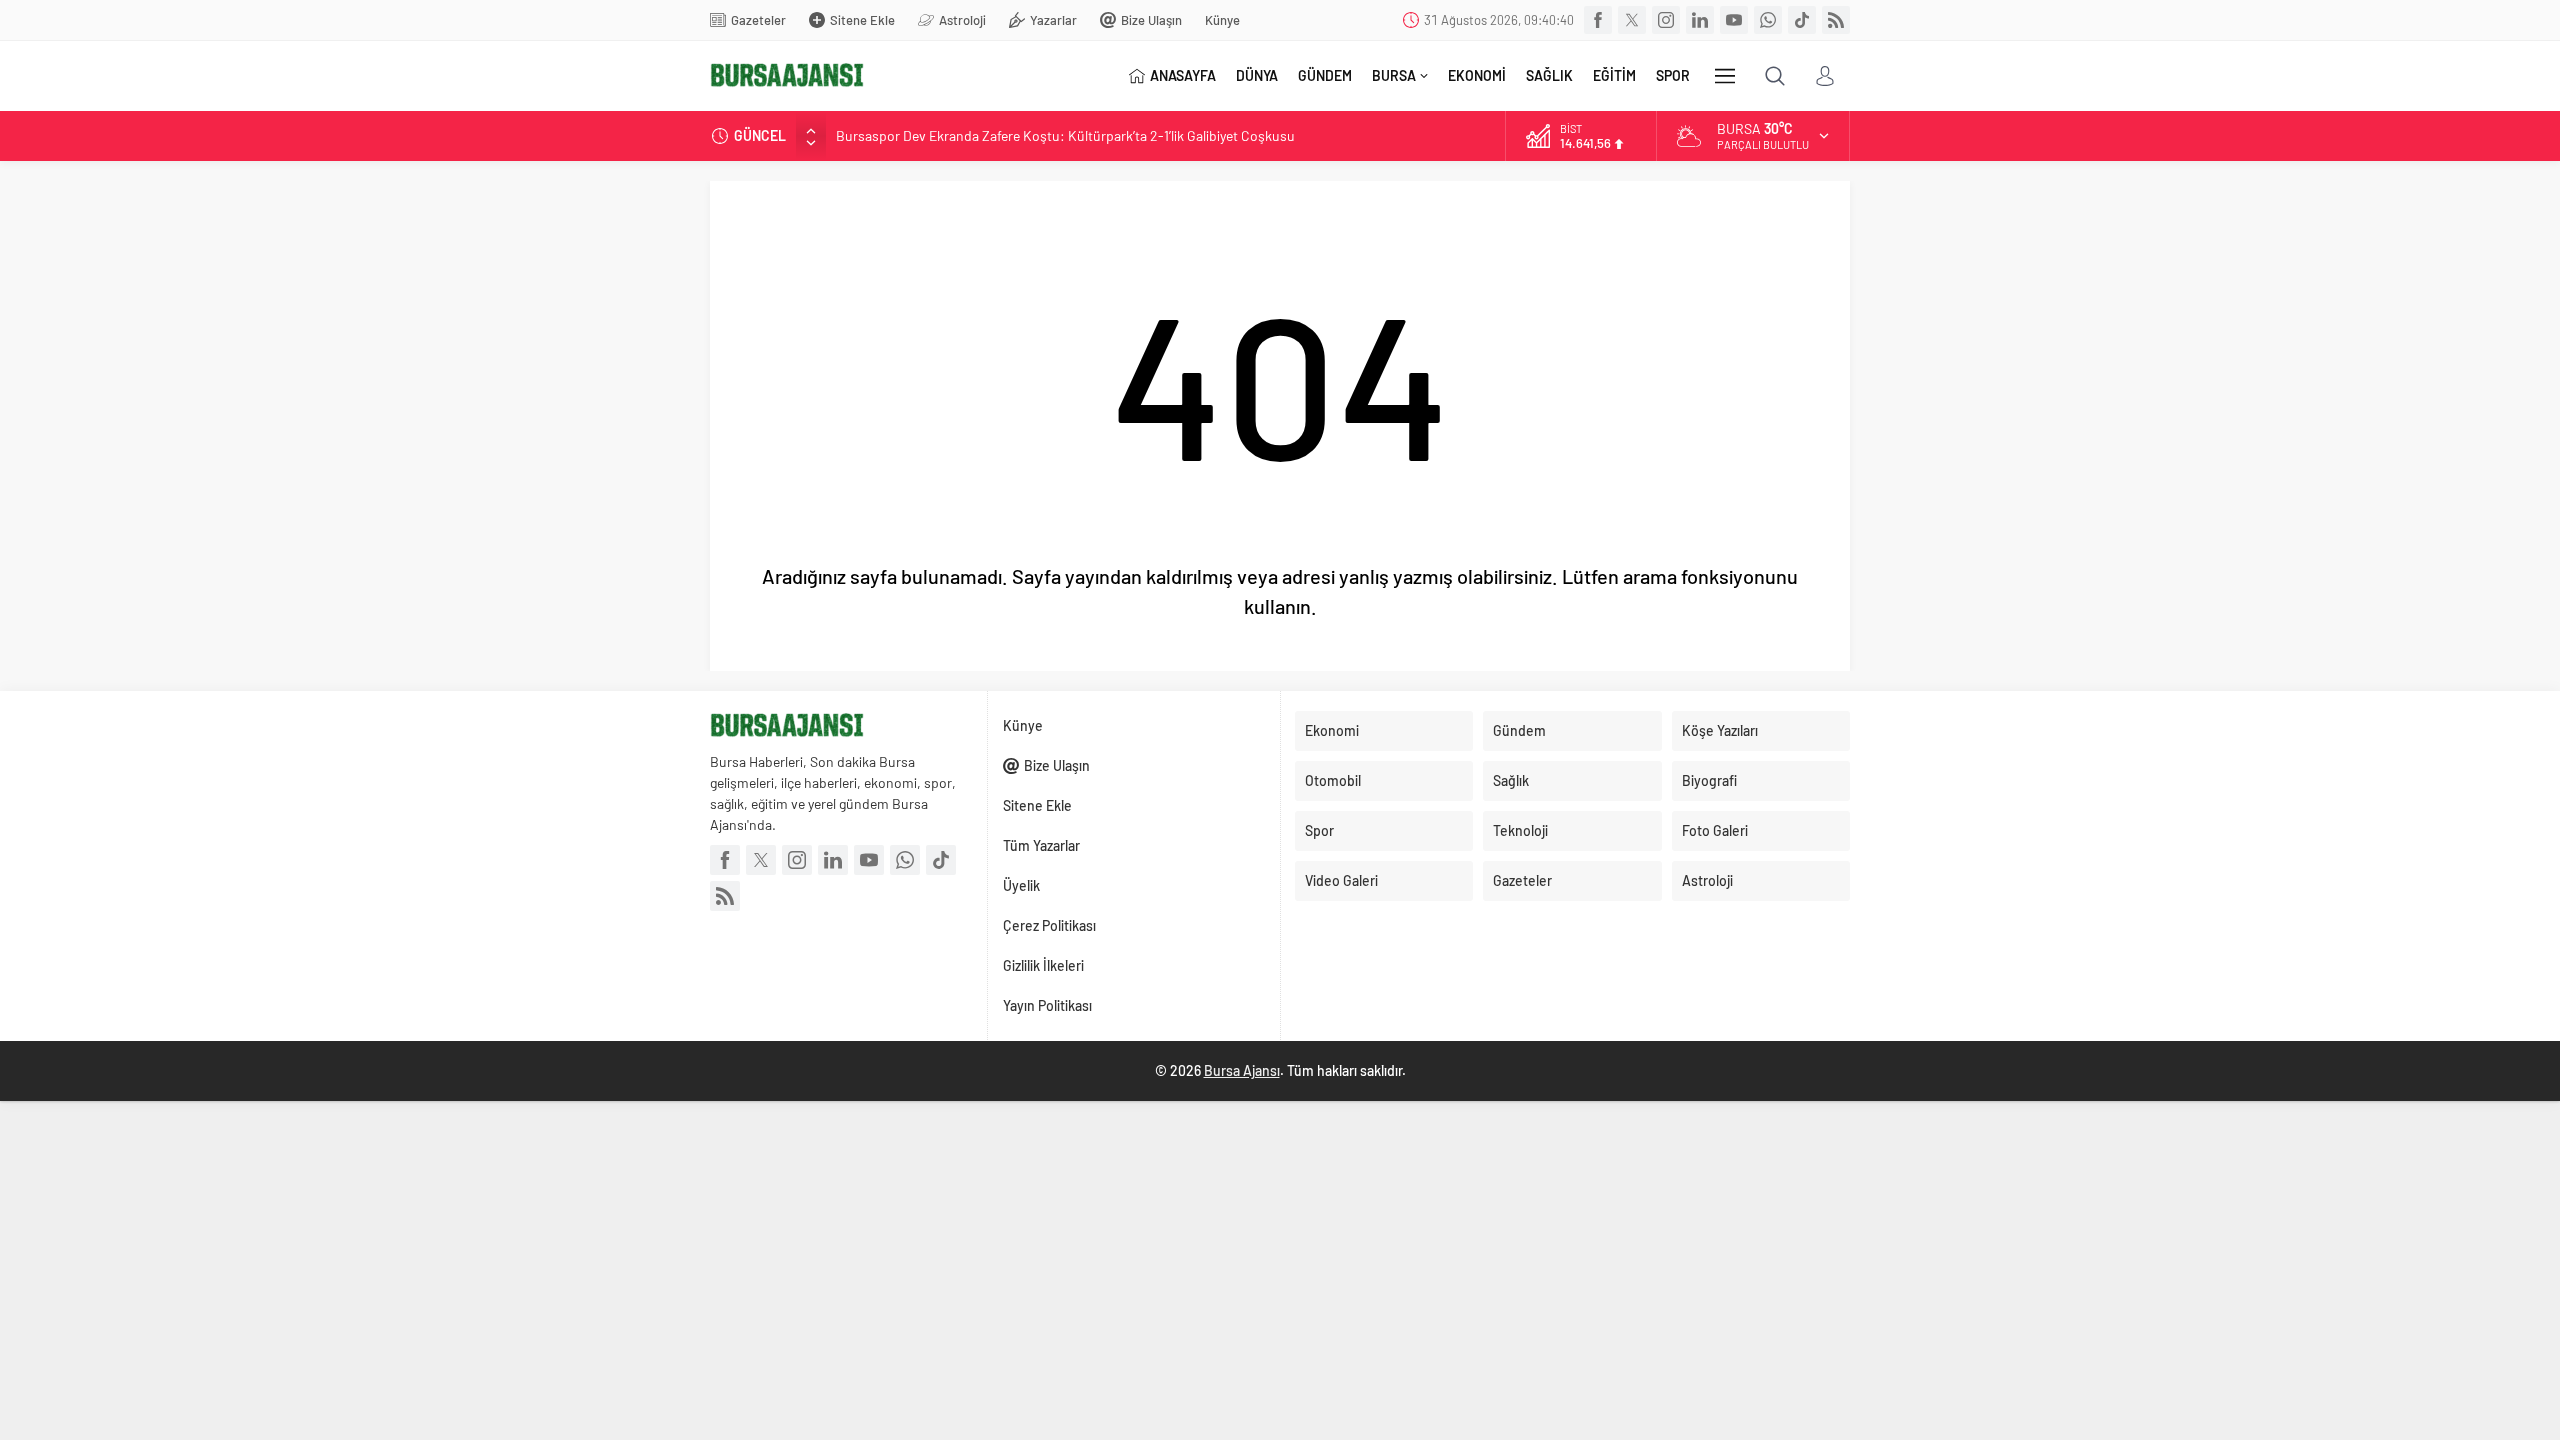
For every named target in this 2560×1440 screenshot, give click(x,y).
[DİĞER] (1725, 76)
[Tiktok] (1802, 20)
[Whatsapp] (1768, 20)
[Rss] (1836, 20)
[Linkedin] (1700, 20)
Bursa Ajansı (1242, 1070)
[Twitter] (1632, 20)
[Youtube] (1734, 20)
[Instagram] (1666, 20)
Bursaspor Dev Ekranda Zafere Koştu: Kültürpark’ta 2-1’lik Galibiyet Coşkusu (1065, 135)
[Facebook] (1598, 20)
